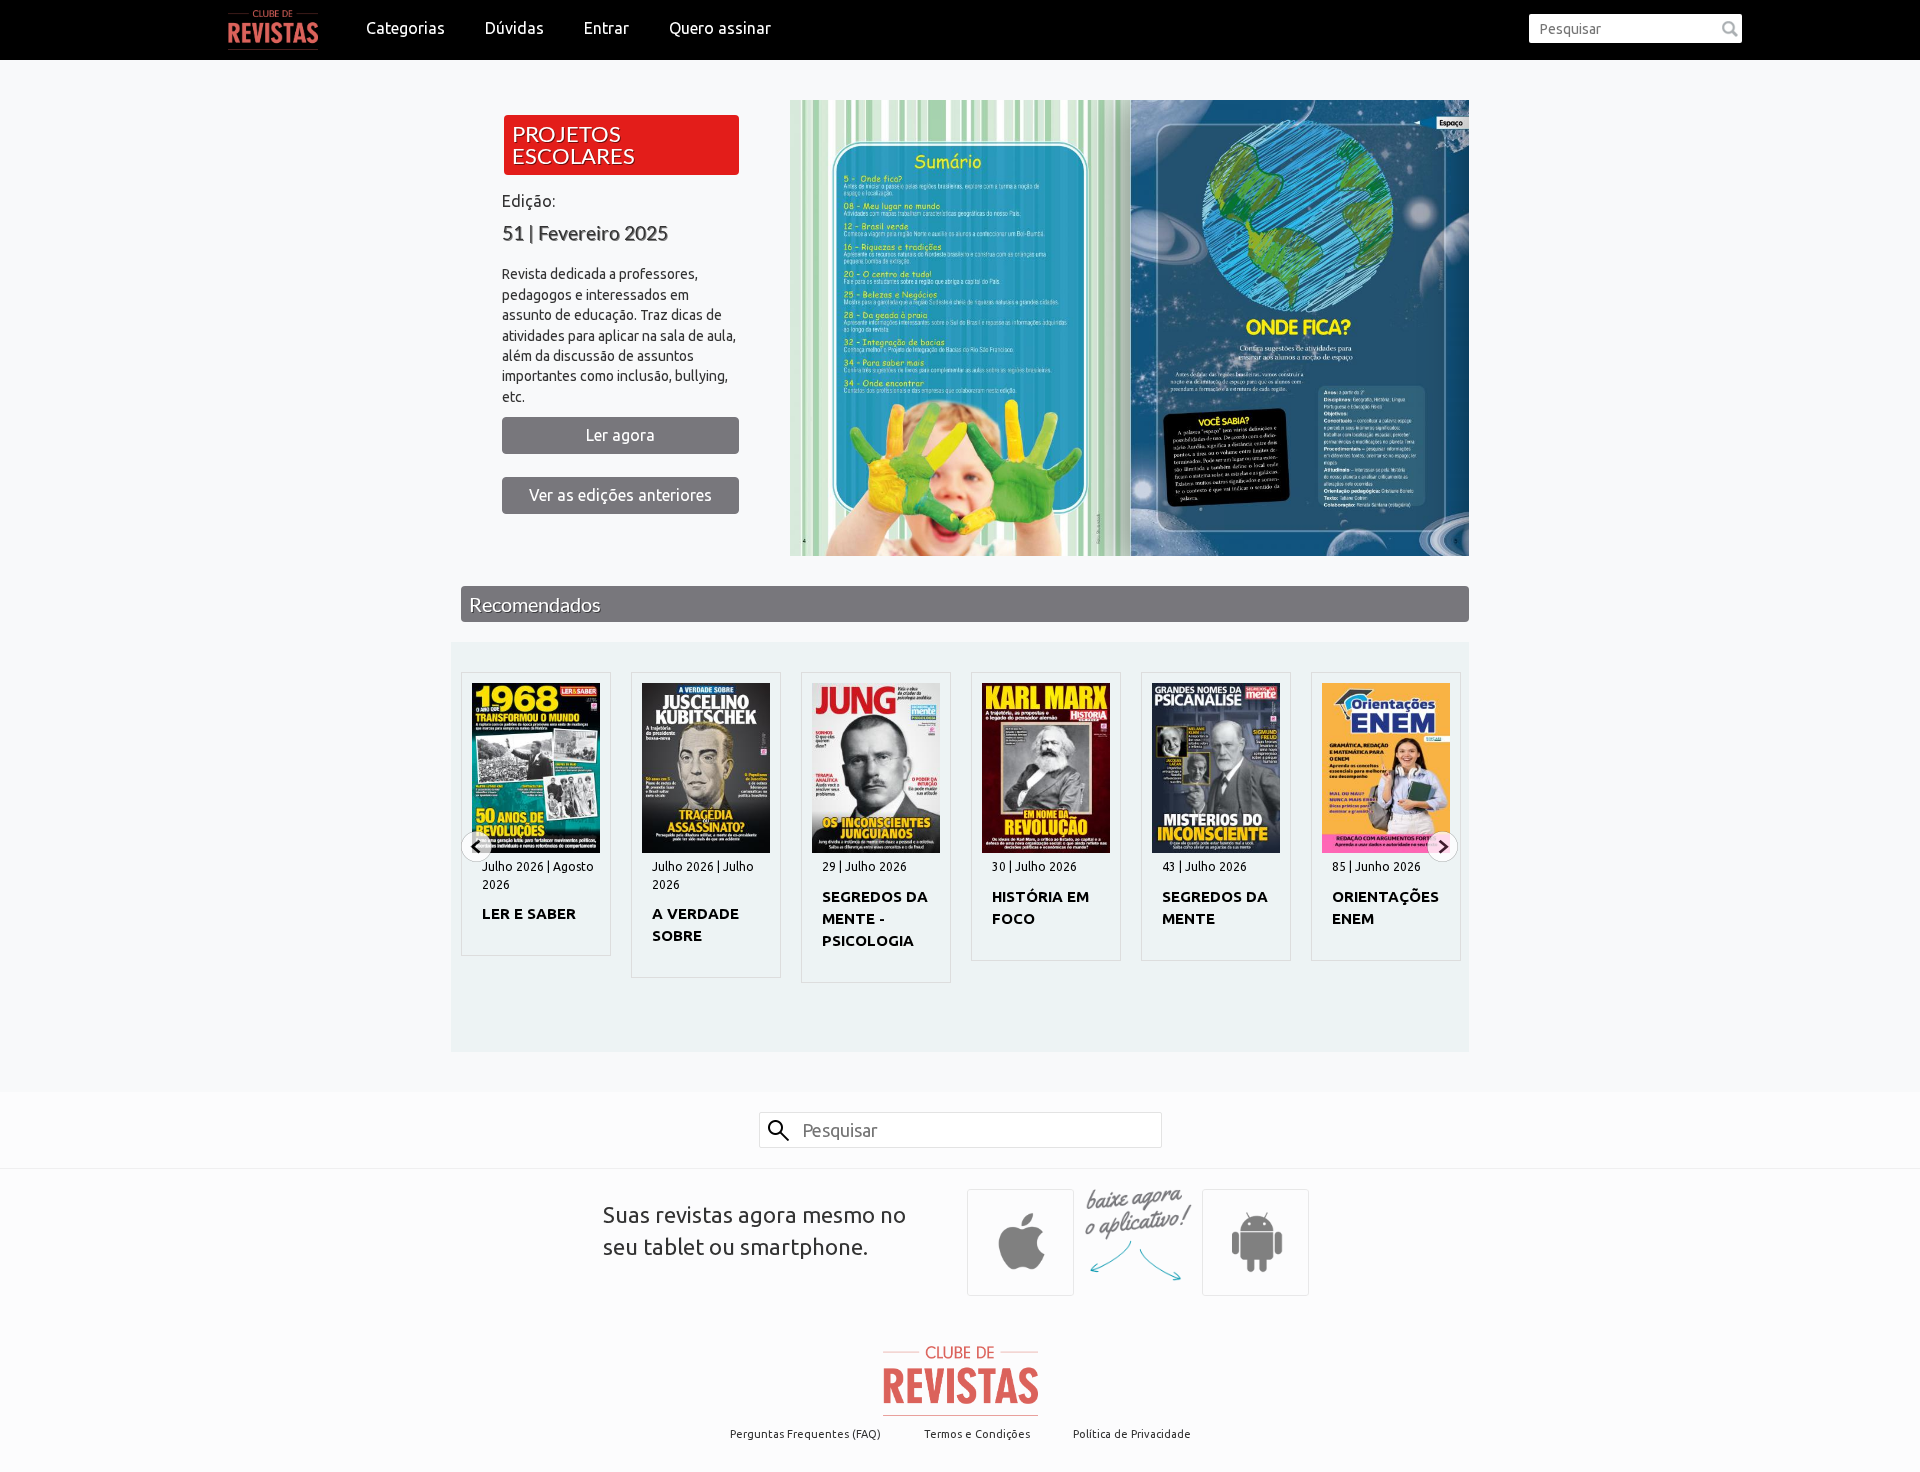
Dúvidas (514, 28)
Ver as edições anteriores (620, 495)
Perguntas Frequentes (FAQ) (805, 1434)
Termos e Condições (977, 1434)
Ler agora (620, 435)
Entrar (606, 28)
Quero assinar (720, 28)
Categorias (405, 28)
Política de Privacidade (1132, 1434)
